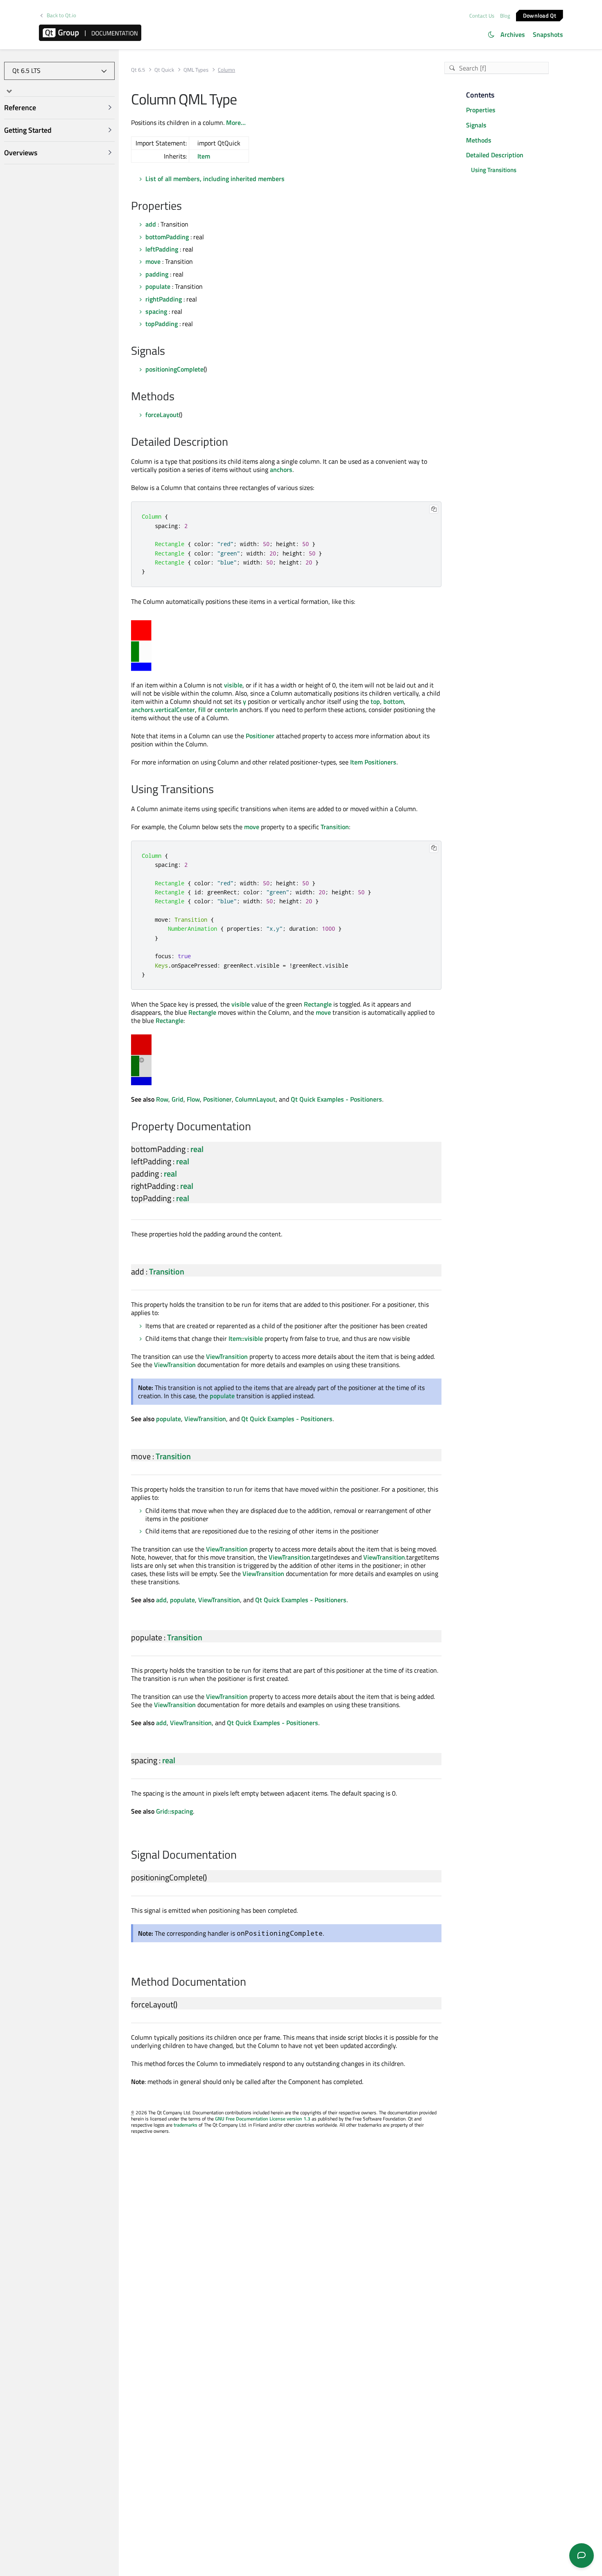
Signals (476, 125)
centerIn (226, 710)
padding (157, 274)
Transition (335, 827)
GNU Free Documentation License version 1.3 (263, 2119)
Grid (178, 1099)
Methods (479, 140)
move (153, 261)
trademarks (186, 2125)
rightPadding (164, 299)
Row (162, 1099)
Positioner (260, 736)
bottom (394, 701)
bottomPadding (167, 237)
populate (158, 286)
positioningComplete (174, 369)
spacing (156, 311)
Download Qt (540, 15)
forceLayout (162, 415)
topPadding (162, 324)
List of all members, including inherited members (215, 179)
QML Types (196, 70)
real (197, 1149)
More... (236, 122)
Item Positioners (373, 762)
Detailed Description (495, 155)
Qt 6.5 (138, 70)
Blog (505, 16)
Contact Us (482, 16)
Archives (513, 34)
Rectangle (318, 1004)
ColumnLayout (255, 1099)
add (151, 224)
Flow (193, 1099)
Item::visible (246, 1338)
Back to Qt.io (61, 15)
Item (204, 156)
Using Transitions (494, 170)
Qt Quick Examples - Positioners (336, 1099)
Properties (481, 110)
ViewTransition (227, 1356)
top (375, 701)
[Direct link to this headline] (186, 206)
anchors (281, 469)
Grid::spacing (174, 1811)
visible (233, 685)
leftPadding (162, 249)
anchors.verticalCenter (163, 710)
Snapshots (548, 34)
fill (202, 710)
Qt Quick (164, 70)
